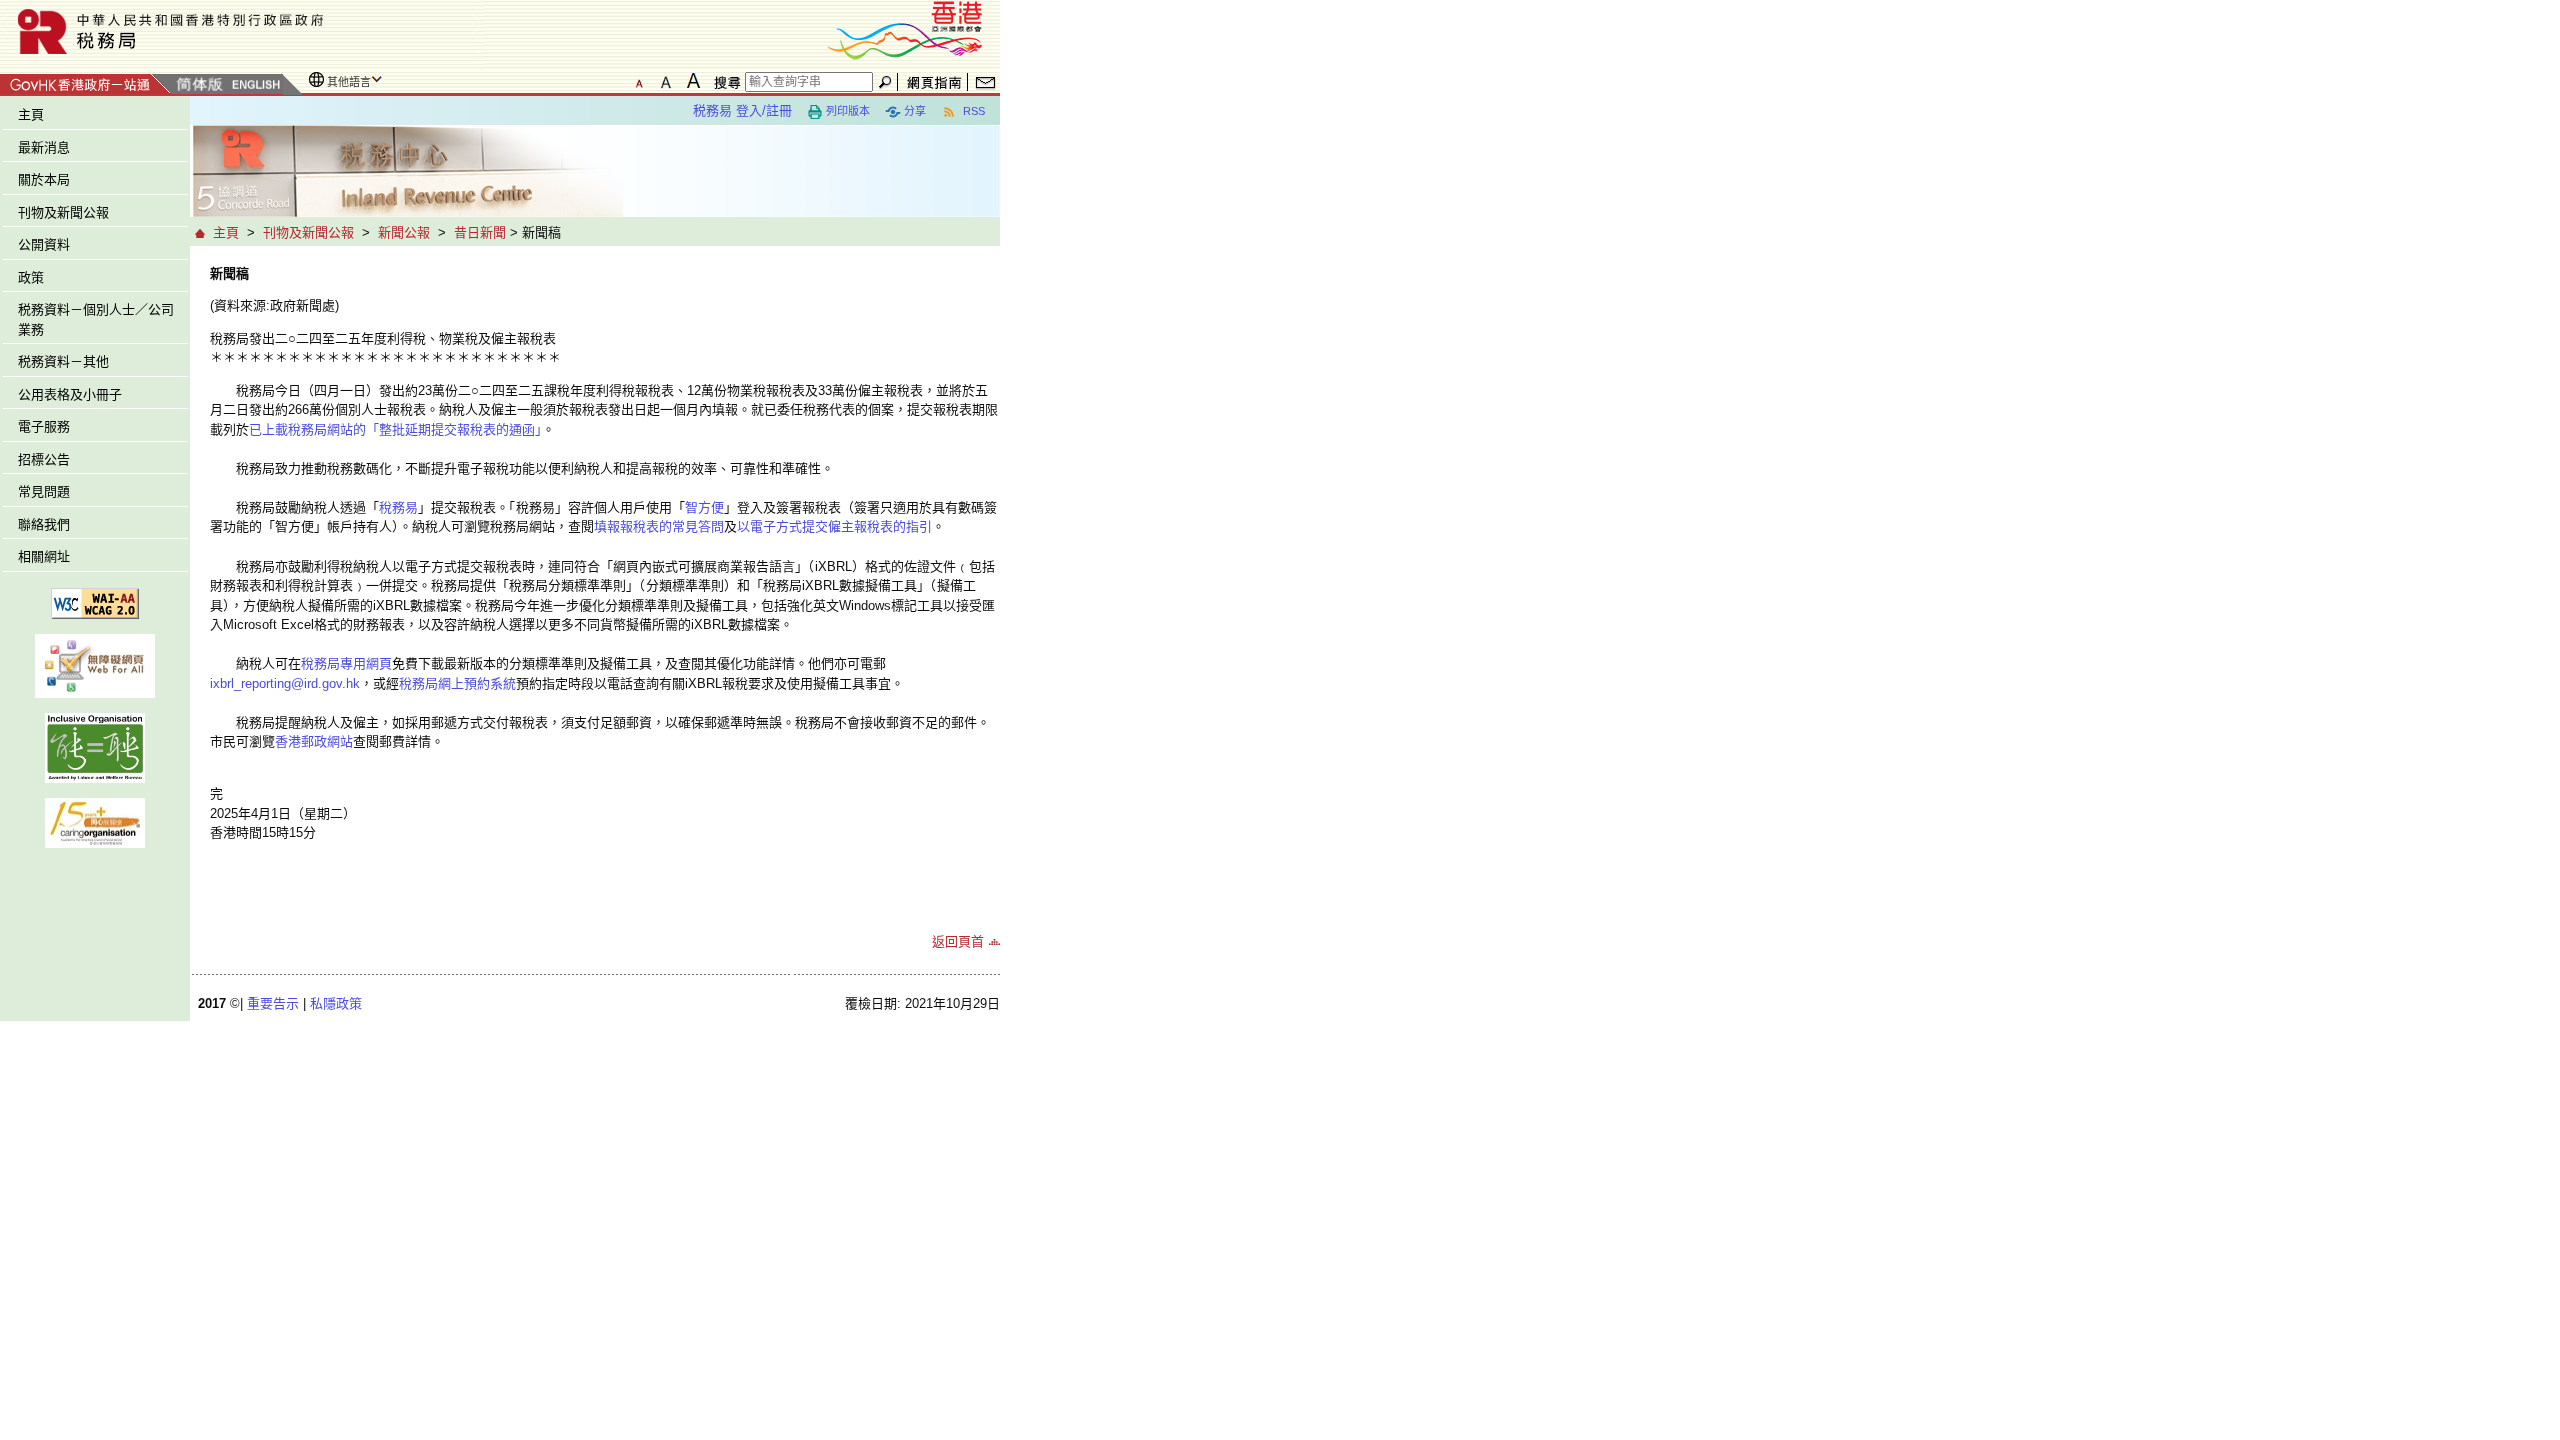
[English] (255, 85)
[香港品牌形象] (905, 28)
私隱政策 (336, 1003)
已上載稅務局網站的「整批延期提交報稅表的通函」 (395, 429)
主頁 (31, 114)
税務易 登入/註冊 (742, 110)
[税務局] (242, 31)
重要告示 (273, 1003)
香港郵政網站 (314, 741)
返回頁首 (958, 941)
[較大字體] (666, 81)
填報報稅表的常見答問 (659, 526)
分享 (915, 111)
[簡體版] (199, 85)
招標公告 (44, 459)
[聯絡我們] (985, 82)
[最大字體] (693, 81)
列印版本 (848, 111)
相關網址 (44, 556)
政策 (31, 277)
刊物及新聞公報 (63, 212)
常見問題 (44, 491)
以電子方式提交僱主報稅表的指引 (834, 526)
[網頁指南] (934, 82)
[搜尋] (724, 82)
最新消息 (44, 147)
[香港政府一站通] (85, 81)
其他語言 (349, 82)
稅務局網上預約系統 (457, 683)
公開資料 (44, 244)
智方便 (704, 507)
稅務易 (398, 507)
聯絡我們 (44, 524)
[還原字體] (639, 81)
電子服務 (44, 426)
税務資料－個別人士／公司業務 (96, 319)
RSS (972, 111)
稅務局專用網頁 (346, 663)
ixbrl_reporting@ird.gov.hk (285, 683)
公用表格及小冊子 (70, 394)
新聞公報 (404, 232)
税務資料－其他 (63, 361)
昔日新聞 (480, 232)
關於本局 (44, 179)
